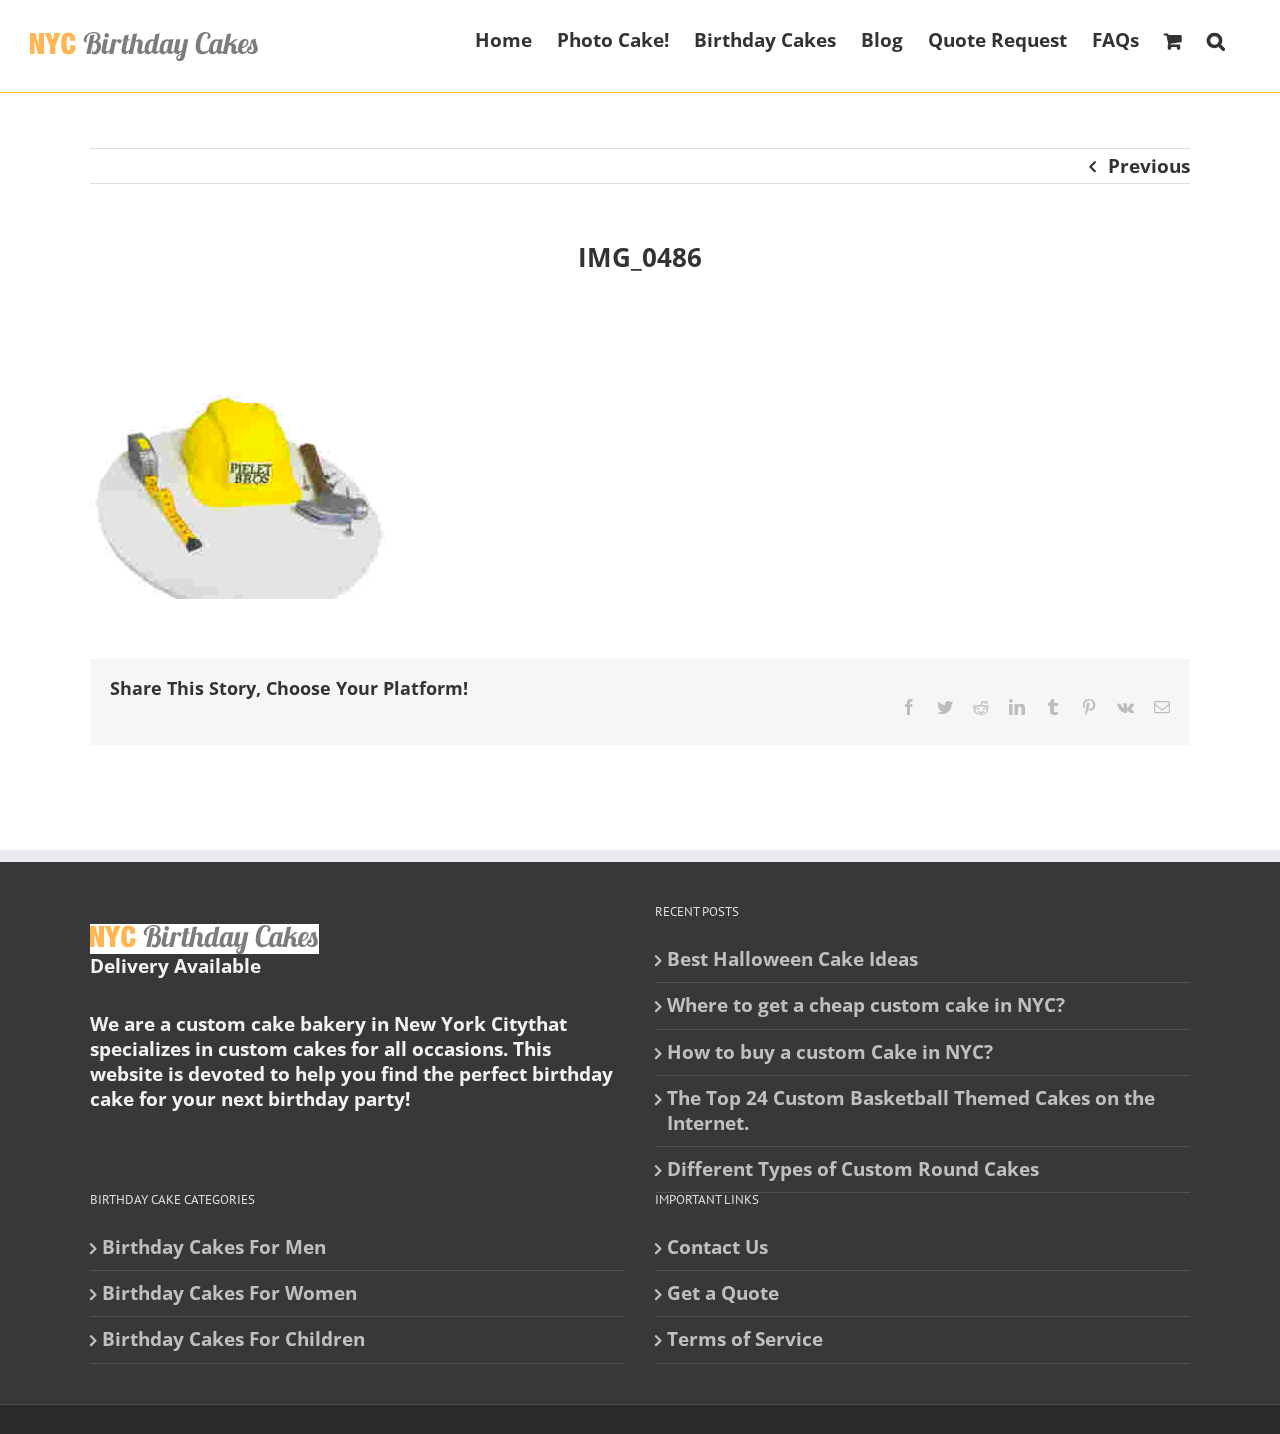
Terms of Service (745, 1339)
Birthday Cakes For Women (229, 1293)
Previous (1149, 166)
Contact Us (717, 1247)
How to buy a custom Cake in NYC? (830, 1052)
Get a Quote (723, 1293)
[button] (1216, 39)
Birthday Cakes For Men (214, 1247)
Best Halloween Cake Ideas (792, 959)
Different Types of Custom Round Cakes (853, 1169)
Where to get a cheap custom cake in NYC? (866, 1005)
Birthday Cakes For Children (233, 1339)
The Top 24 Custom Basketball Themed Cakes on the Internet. (911, 1111)
